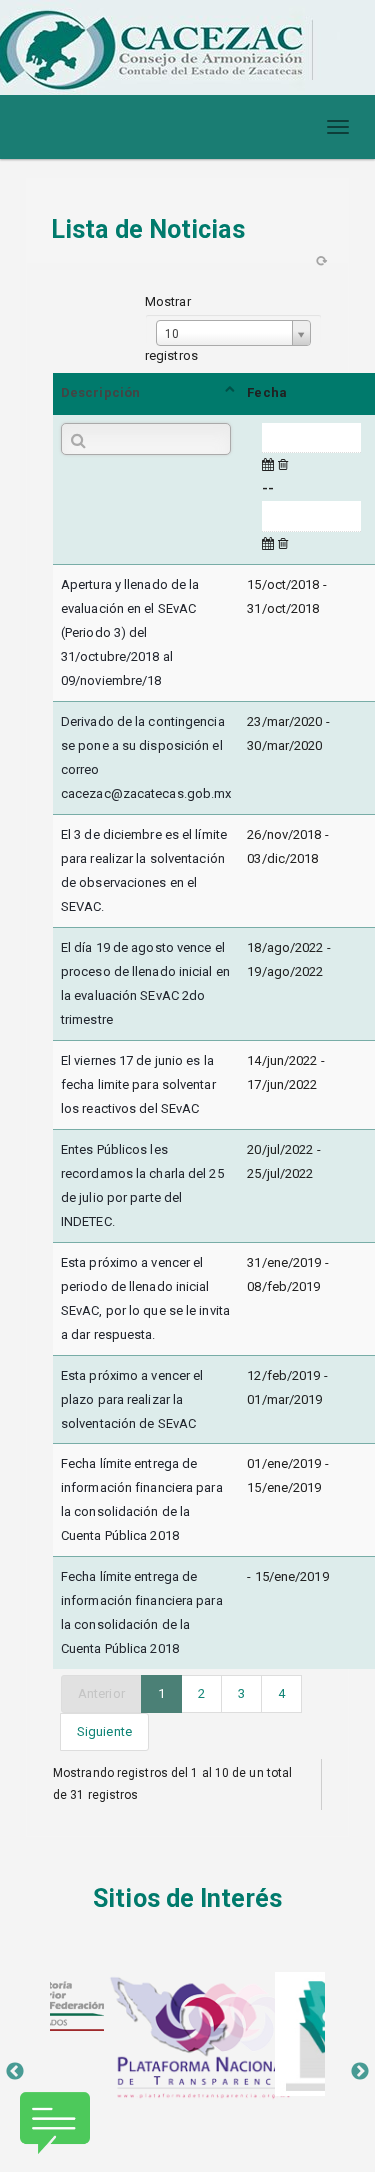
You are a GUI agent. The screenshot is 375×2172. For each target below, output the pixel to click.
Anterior (101, 1693)
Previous (15, 2072)
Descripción (100, 392)
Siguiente (104, 1731)
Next (360, 2072)
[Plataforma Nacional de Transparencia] (187, 2037)
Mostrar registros (171, 328)
